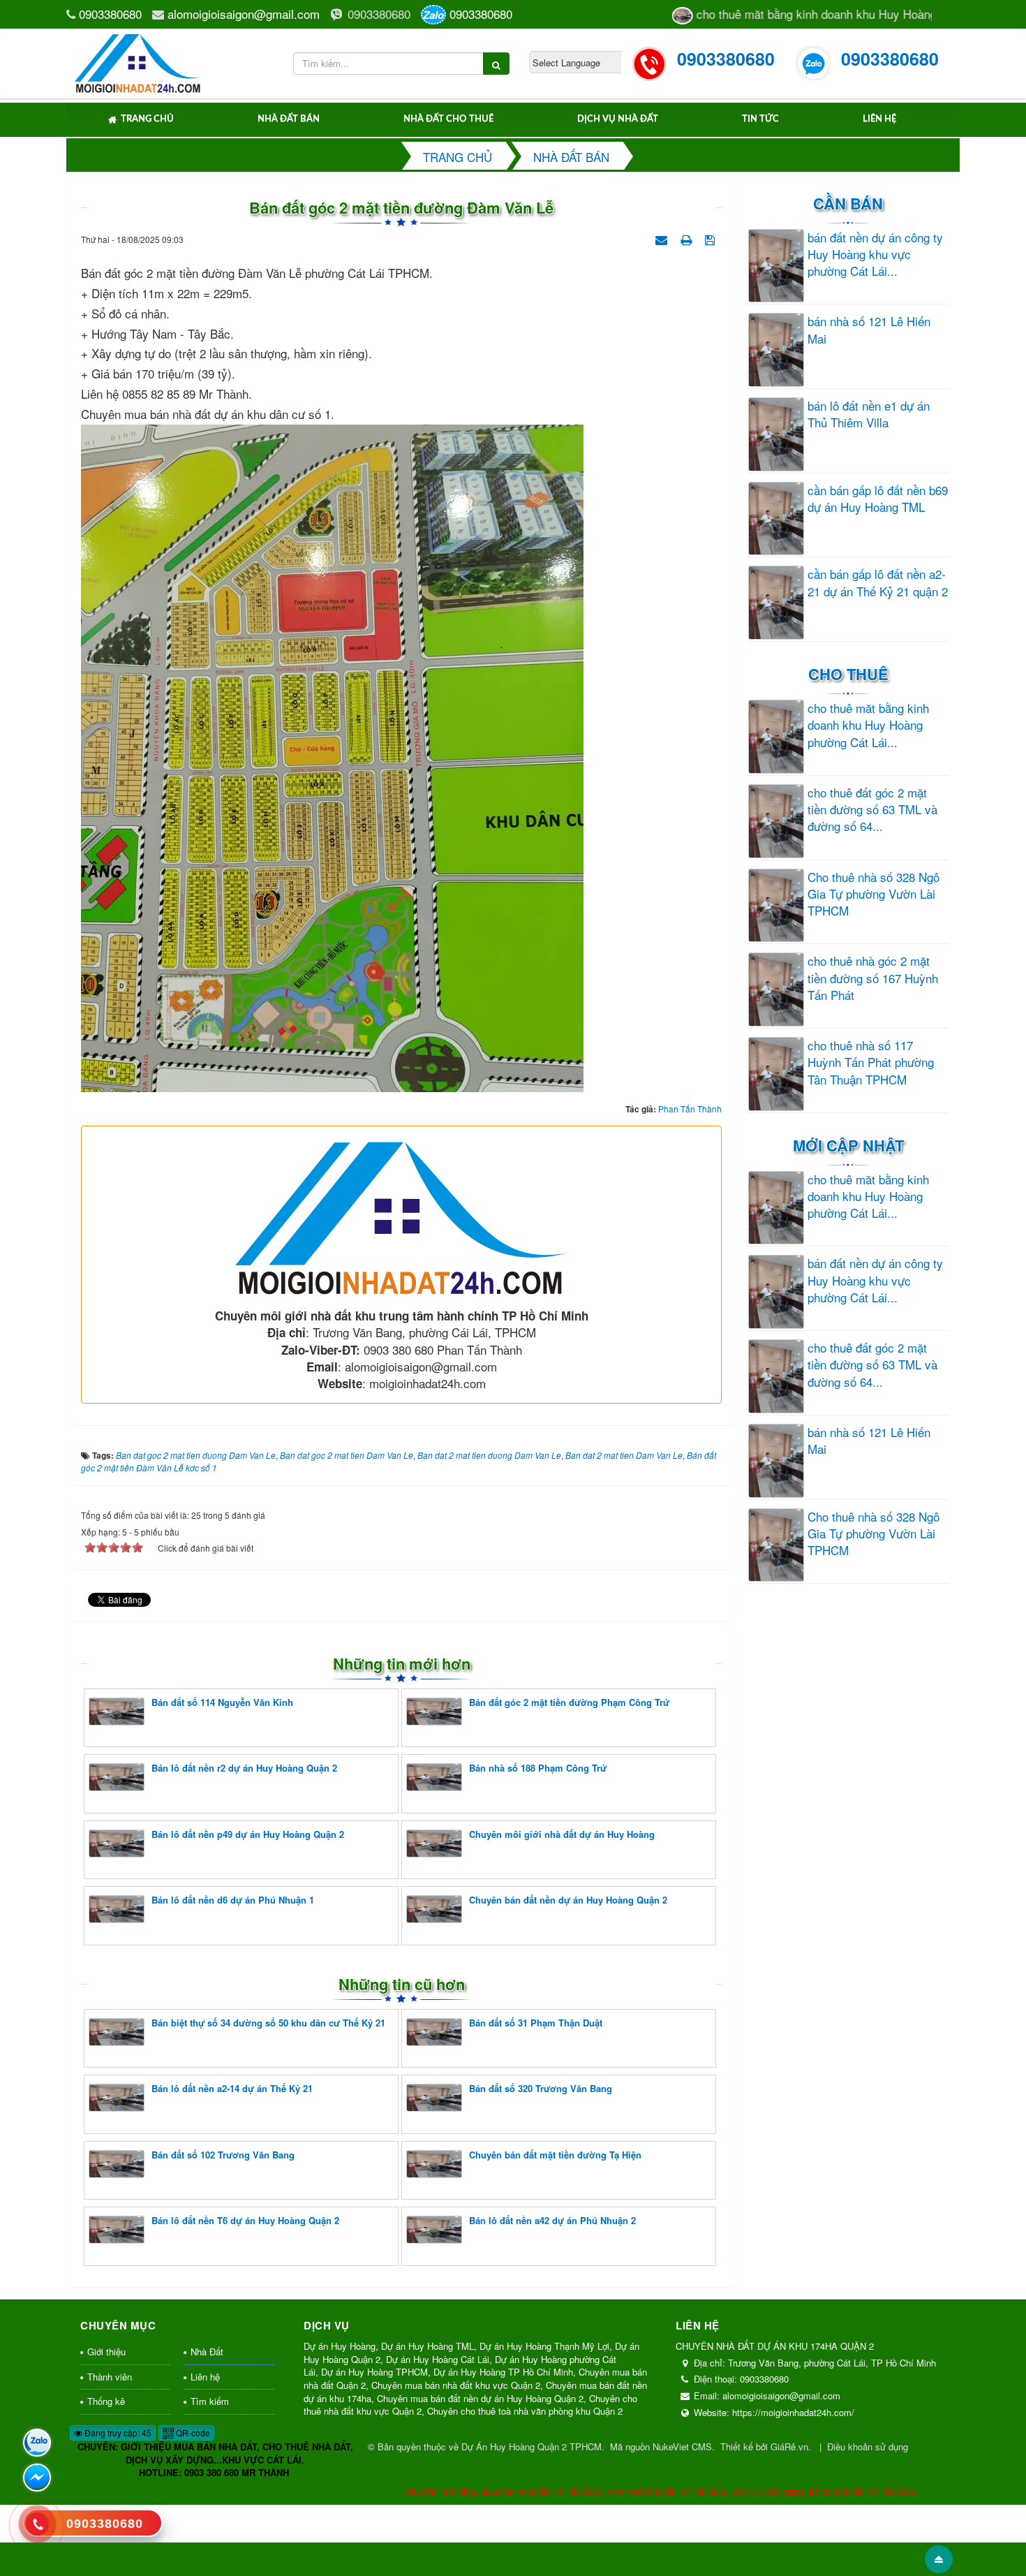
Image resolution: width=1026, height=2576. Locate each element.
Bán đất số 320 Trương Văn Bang (541, 2088)
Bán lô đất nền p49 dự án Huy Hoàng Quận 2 (248, 1834)
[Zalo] (37, 2443)
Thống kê (106, 2401)
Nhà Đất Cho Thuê (448, 119)
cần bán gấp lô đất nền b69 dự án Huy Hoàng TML (878, 499)
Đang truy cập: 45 (117, 2433)
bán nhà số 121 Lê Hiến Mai (869, 330)
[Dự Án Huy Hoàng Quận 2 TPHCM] (139, 61)
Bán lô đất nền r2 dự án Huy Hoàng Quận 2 (244, 1768)
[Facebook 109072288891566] (37, 2478)
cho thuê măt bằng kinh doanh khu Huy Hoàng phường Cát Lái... (868, 725)
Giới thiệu (106, 2351)
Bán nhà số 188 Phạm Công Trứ (538, 1768)
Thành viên (110, 2377)
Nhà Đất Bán (289, 119)
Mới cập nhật (848, 1145)
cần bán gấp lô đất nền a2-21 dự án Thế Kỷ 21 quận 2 (878, 582)
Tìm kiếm (210, 2401)
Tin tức (760, 119)
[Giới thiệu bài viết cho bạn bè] (663, 238)
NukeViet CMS (682, 2446)
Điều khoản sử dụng (868, 2446)
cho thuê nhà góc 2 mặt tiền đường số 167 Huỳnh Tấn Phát (873, 978)
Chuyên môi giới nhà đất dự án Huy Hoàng (562, 1834)
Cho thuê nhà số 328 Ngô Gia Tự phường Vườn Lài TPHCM (873, 894)
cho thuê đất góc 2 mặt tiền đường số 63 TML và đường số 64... (872, 810)
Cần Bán (848, 203)
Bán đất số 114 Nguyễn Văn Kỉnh (222, 1702)
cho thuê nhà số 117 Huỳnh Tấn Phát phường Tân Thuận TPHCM (871, 1062)
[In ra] (687, 238)
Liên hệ (879, 119)
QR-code (192, 2433)
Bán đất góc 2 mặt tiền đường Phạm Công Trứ (569, 1702)
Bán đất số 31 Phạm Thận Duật (536, 2023)
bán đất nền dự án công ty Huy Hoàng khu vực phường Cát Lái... (875, 255)
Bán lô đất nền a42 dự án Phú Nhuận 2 (552, 2220)
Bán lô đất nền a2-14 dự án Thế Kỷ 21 (232, 2088)
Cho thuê (848, 674)
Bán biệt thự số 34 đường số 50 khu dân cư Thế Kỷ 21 (268, 2023)
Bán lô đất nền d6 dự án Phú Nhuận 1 (233, 1900)
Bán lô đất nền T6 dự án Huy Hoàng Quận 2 (245, 2220)
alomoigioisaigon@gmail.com (244, 14)
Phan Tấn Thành (690, 1109)
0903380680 (110, 14)
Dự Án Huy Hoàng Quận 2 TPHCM (531, 2446)
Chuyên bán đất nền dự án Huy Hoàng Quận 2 (568, 1900)
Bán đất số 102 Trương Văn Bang (223, 2155)
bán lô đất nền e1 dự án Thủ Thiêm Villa (869, 414)
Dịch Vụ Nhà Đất (618, 119)
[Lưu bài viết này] (712, 238)
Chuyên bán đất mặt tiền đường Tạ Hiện (555, 2155)
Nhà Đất (207, 2351)
